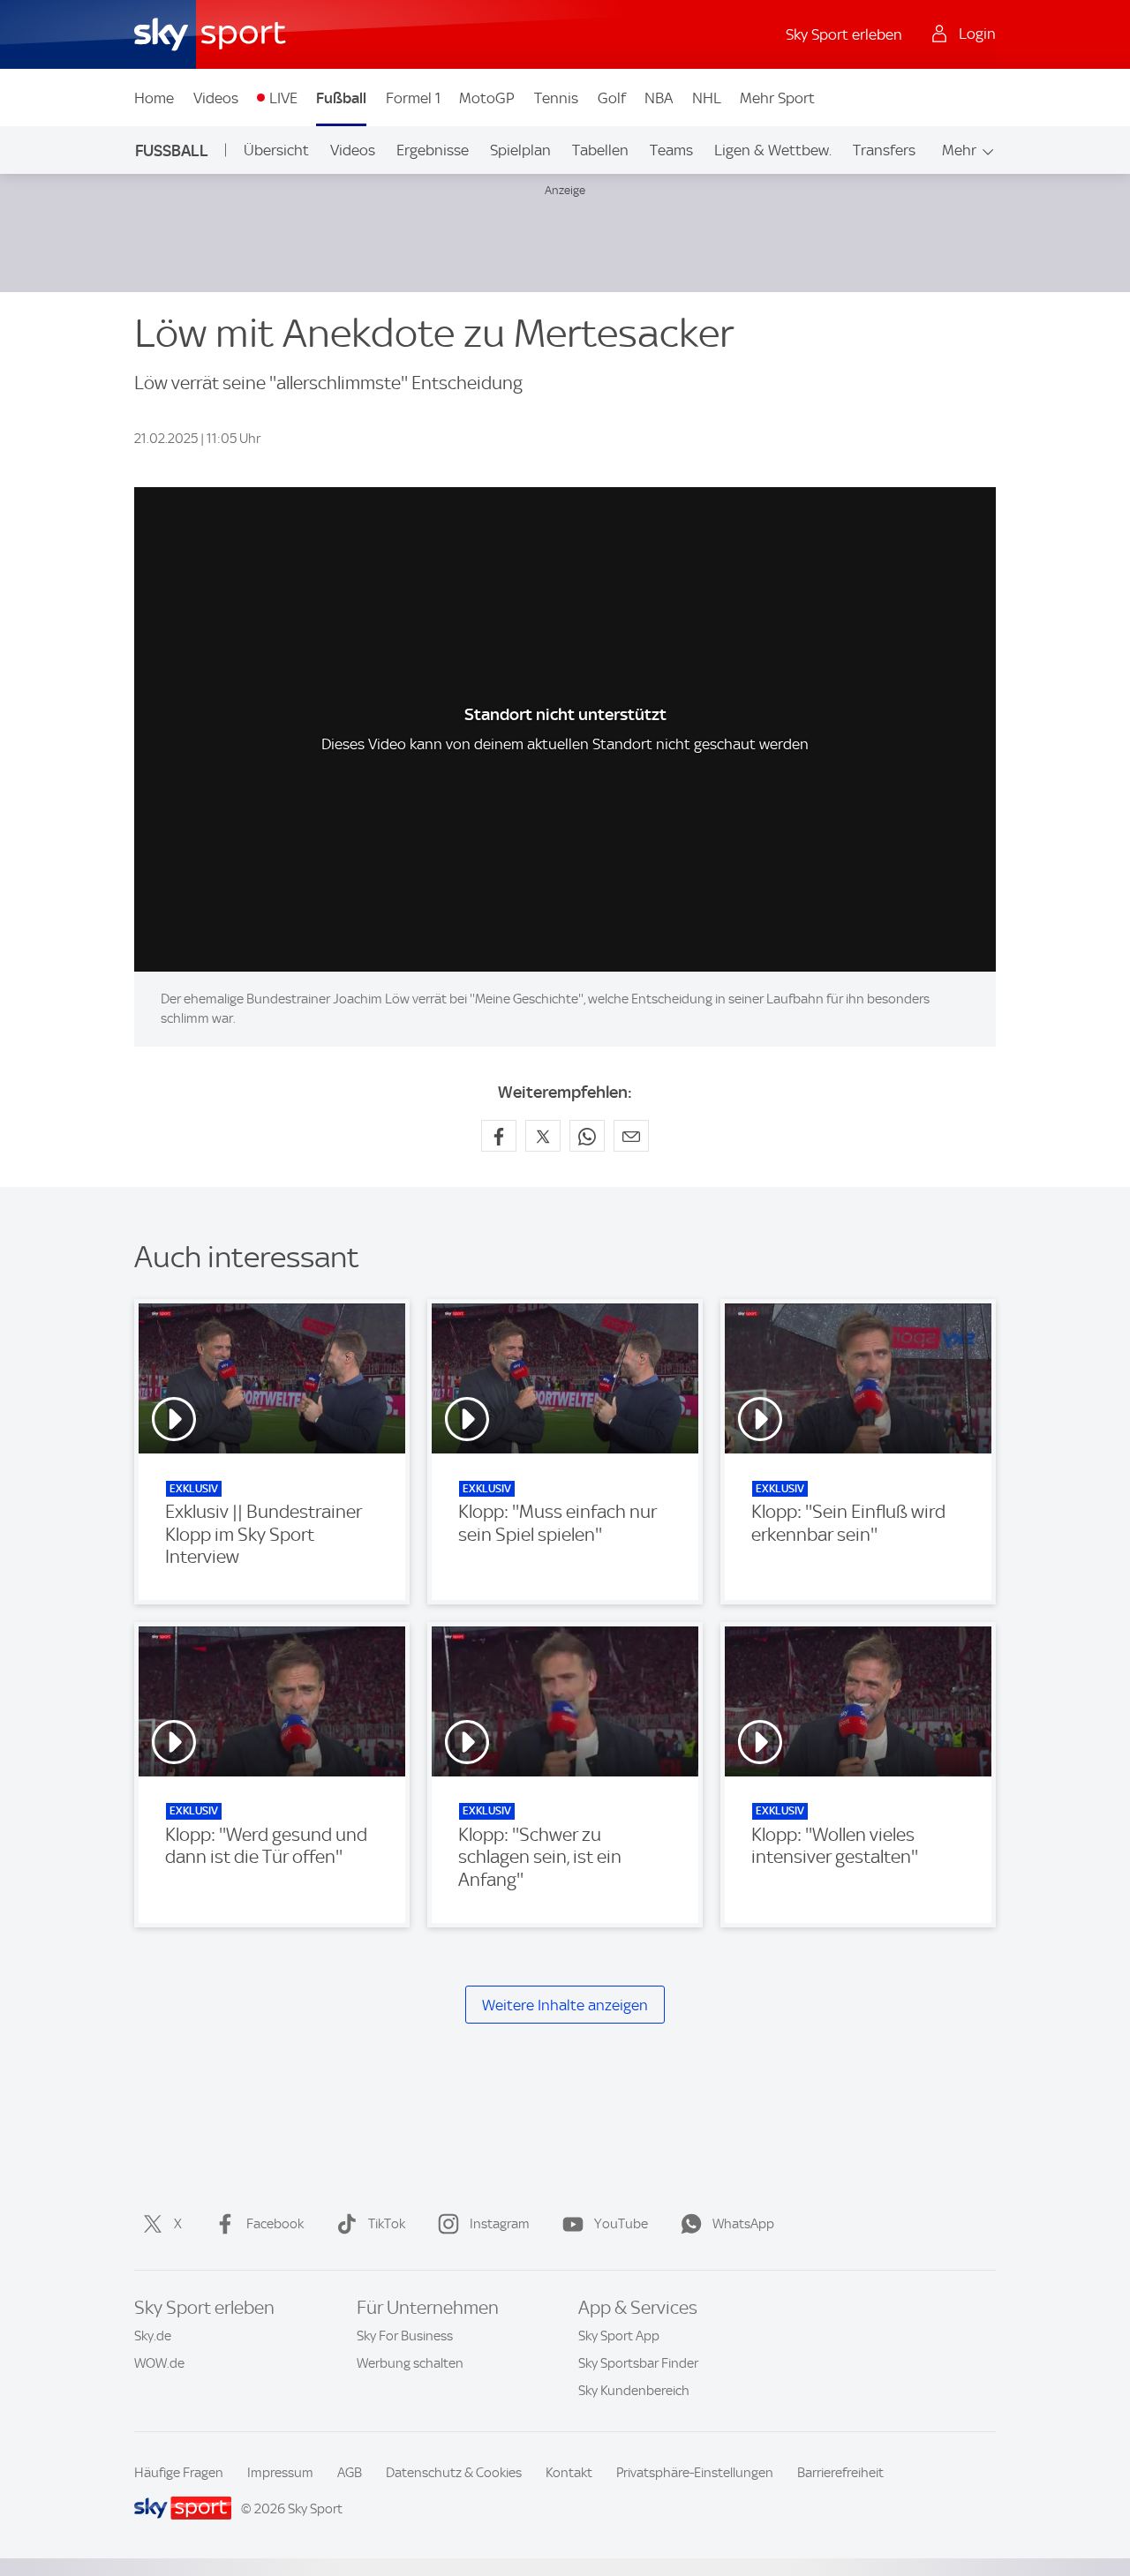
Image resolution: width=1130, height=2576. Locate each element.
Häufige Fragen (179, 2473)
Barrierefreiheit (840, 2473)
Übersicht (276, 150)
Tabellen (600, 150)
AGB (350, 2473)
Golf (612, 98)
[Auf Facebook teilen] (499, 1136)
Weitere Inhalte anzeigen (565, 2005)
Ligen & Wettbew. (773, 150)
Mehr (959, 150)
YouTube (621, 2224)
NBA (659, 98)
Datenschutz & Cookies (454, 2473)
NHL (707, 98)
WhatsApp (743, 2224)
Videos (216, 98)
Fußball (341, 98)
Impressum (280, 2473)
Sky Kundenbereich (634, 2391)
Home (154, 98)
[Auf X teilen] (543, 1136)
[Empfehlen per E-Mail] (631, 1136)
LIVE (283, 98)
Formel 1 (413, 98)
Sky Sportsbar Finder (638, 2363)
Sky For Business (405, 2336)
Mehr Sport (777, 98)
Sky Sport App (619, 2336)
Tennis (556, 98)
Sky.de (153, 2336)
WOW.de (159, 2363)
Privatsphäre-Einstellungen (695, 2473)
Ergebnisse (433, 150)
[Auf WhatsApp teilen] (587, 1136)
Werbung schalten (410, 2363)
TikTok (387, 2224)
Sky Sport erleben (844, 34)
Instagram (500, 2224)
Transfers (884, 150)
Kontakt (569, 2473)
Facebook (275, 2224)
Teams (671, 150)
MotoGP (487, 98)
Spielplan (520, 150)
